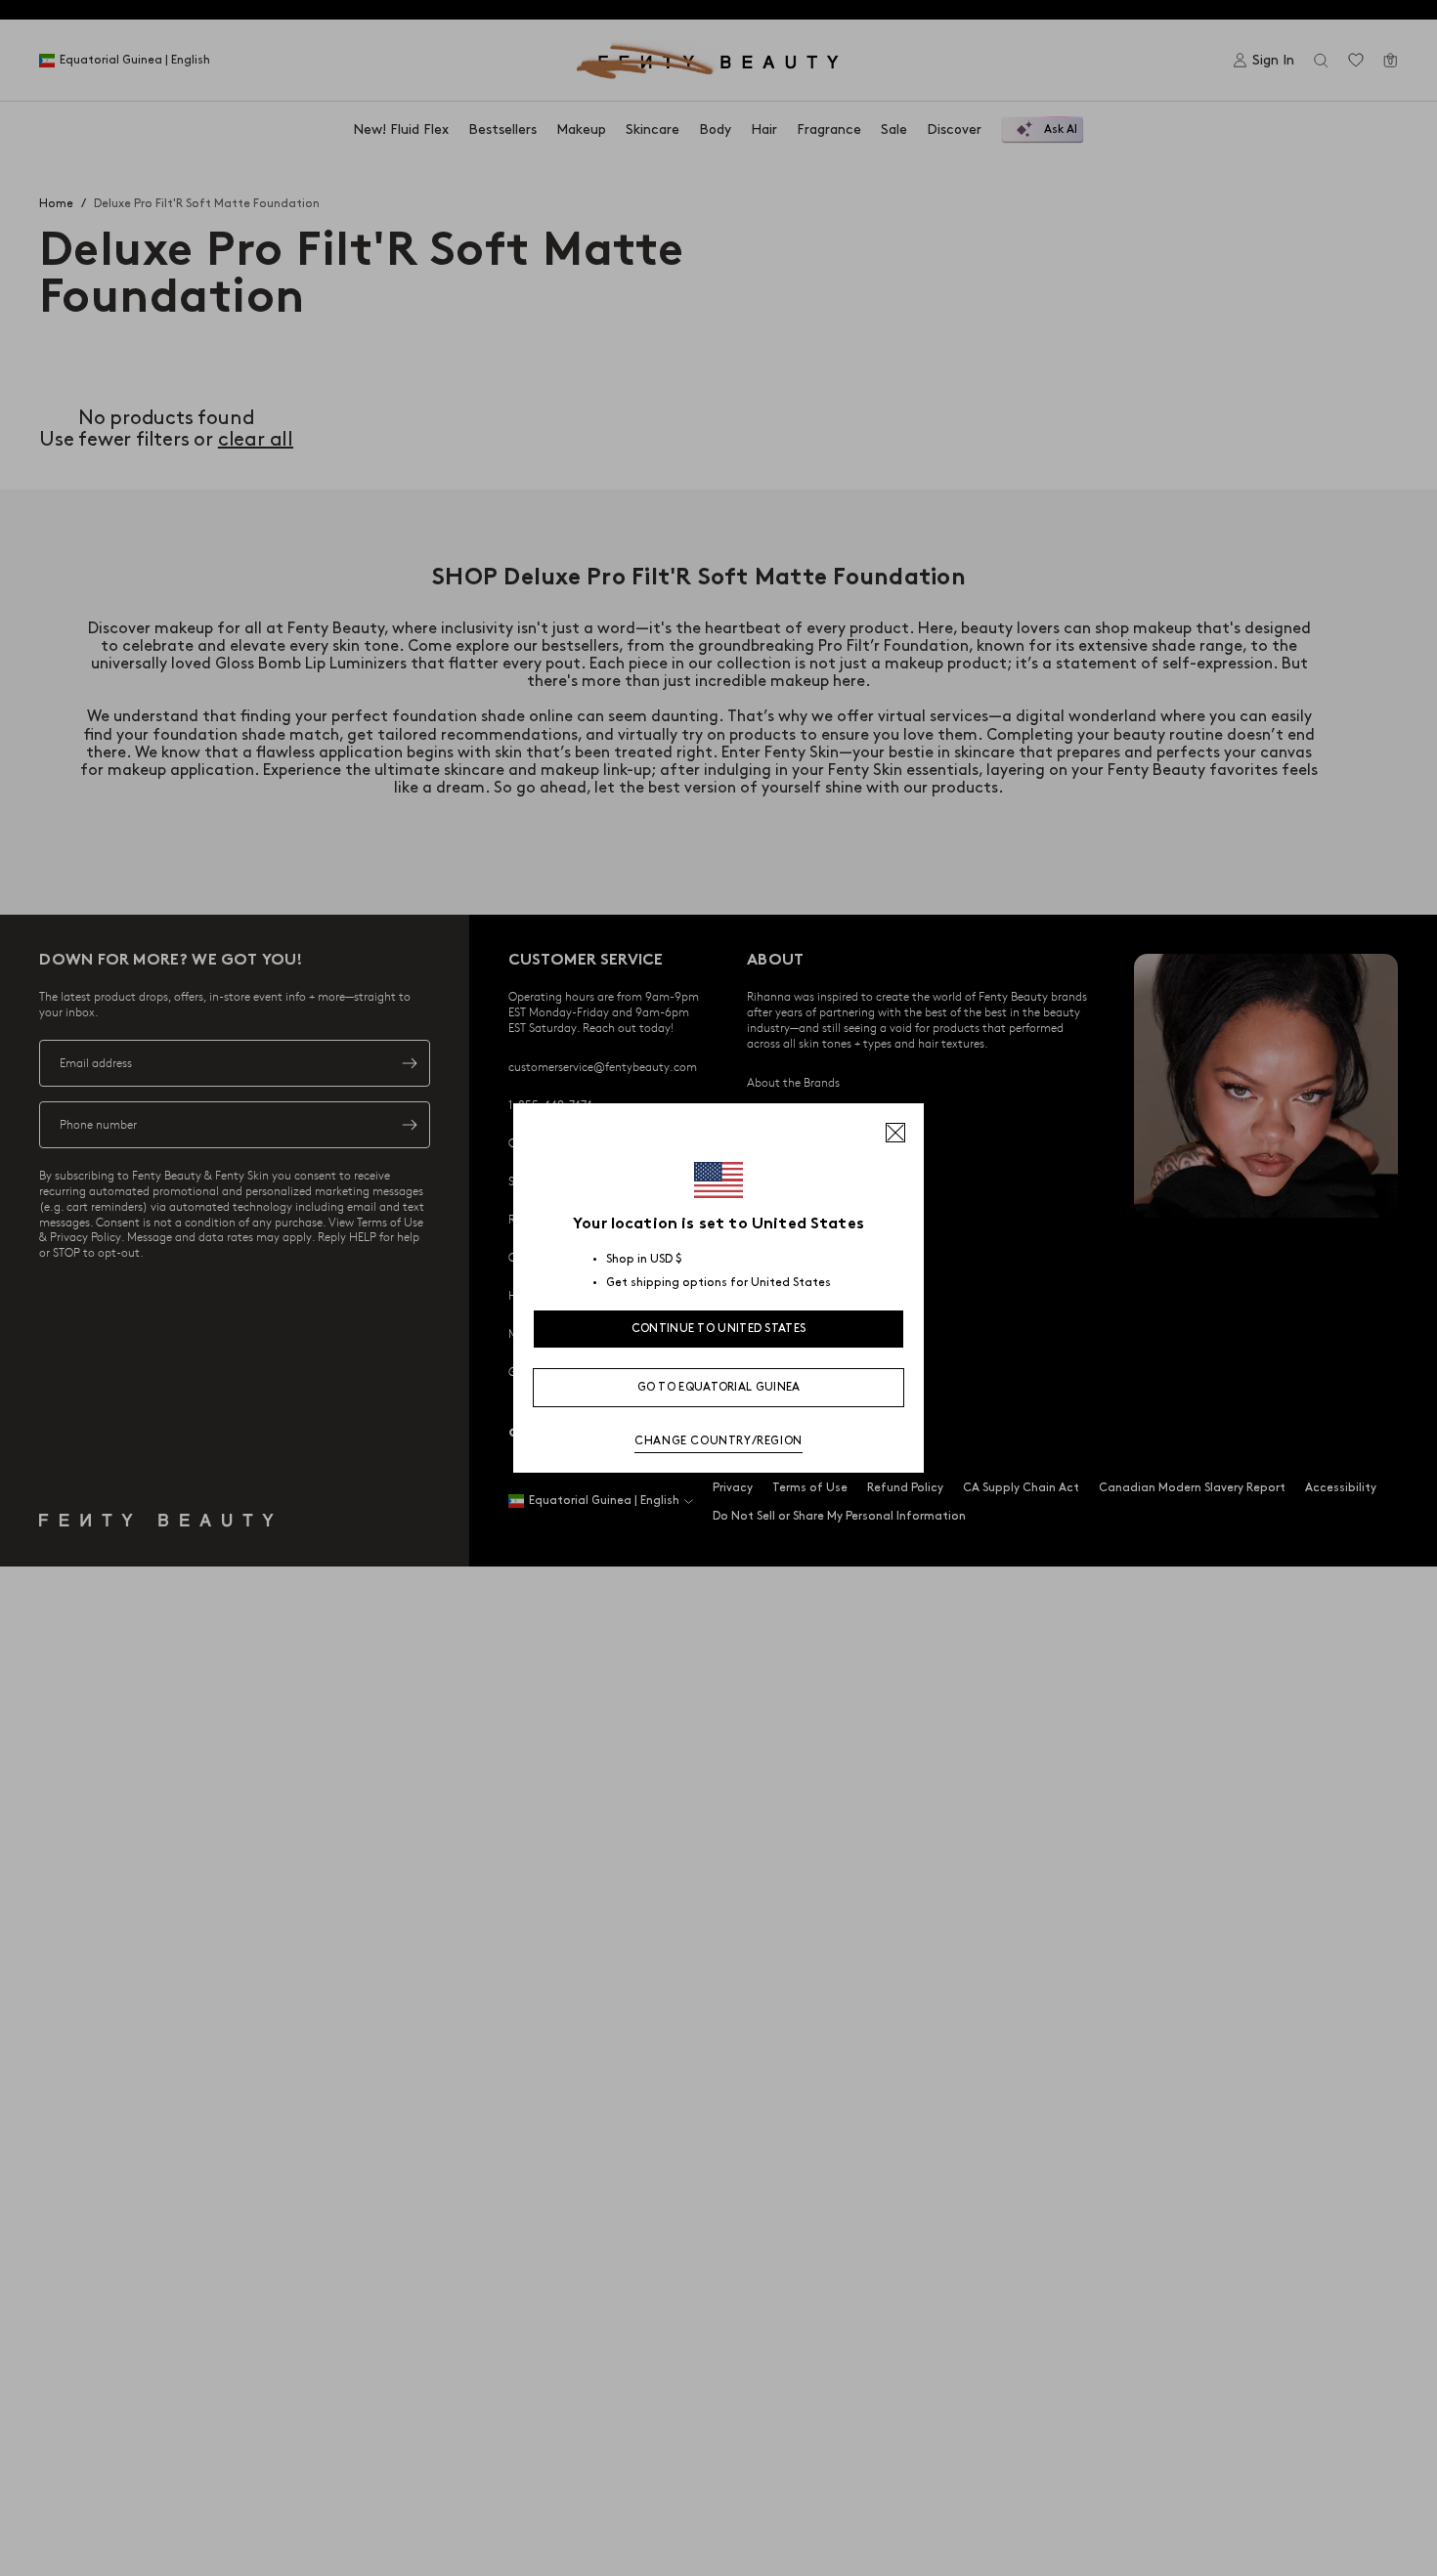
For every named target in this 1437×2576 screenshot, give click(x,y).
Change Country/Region (718, 1441)
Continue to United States (719, 1329)
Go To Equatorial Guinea (719, 1387)
